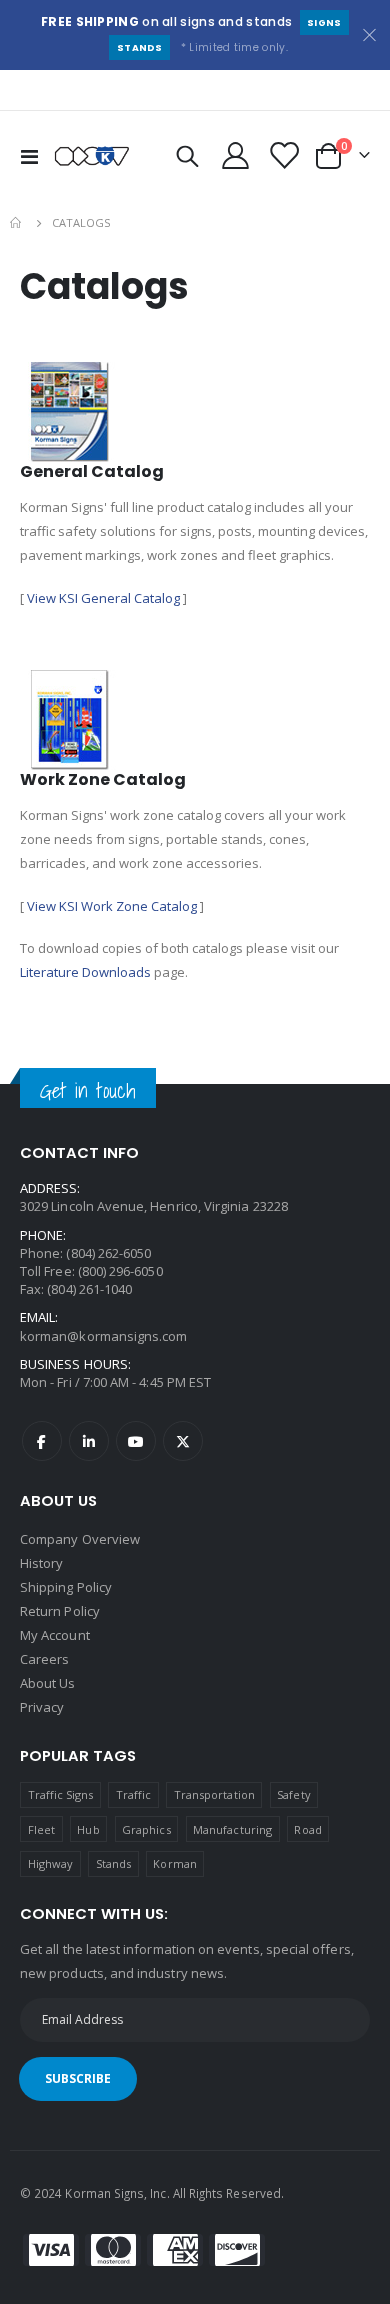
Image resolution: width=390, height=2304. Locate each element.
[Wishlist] (283, 155)
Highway (50, 1863)
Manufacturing (232, 1829)
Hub (88, 1829)
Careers (44, 1659)
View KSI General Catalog (103, 598)
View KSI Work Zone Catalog (112, 906)
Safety (293, 1794)
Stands (140, 47)
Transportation (214, 1794)
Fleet (41, 1829)
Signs (324, 22)
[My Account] (236, 155)
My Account (55, 1635)
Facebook (42, 1441)
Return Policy (60, 1611)
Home (17, 223)
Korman (174, 1863)
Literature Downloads (85, 972)
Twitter (183, 1441)
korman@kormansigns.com (103, 1336)
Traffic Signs (61, 1794)
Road (307, 1829)
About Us (48, 1683)
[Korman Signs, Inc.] (92, 156)
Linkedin (89, 1441)
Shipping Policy (66, 1587)
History (41, 1563)
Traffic (133, 1794)
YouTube (136, 1441)
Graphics (146, 1829)
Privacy (42, 1707)
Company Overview (80, 1539)
